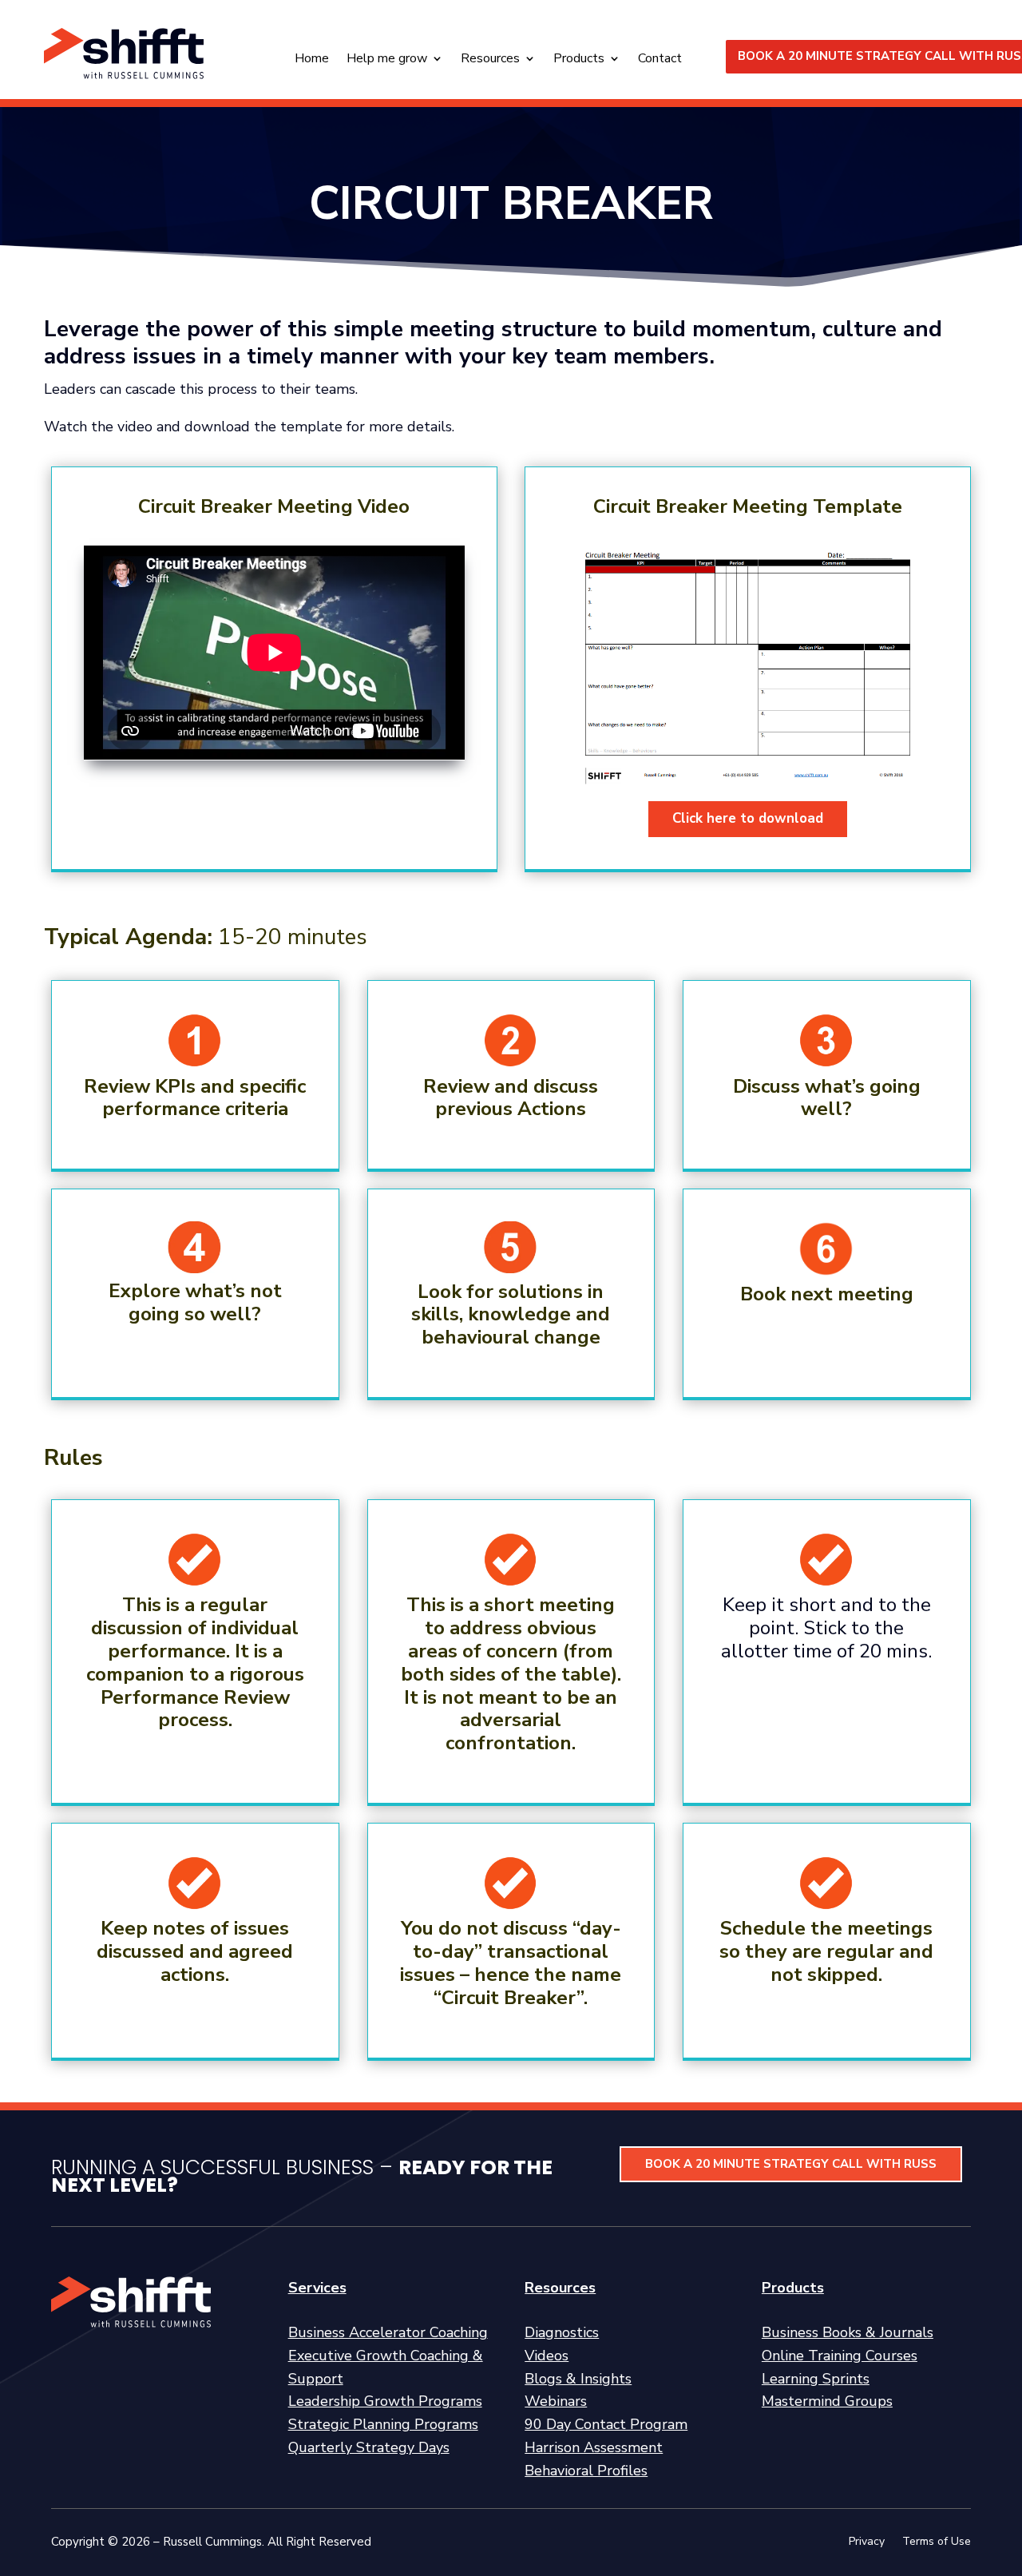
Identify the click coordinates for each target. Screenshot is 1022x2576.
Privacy (867, 2542)
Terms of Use (937, 2542)
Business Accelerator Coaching (388, 2332)
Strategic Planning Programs (383, 2424)
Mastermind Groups (827, 2401)
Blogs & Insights (578, 2379)
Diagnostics (562, 2332)
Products (579, 60)
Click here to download (748, 818)
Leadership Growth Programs (385, 2401)
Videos (547, 2356)
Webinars (556, 2401)
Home (312, 60)
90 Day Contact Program (606, 2424)
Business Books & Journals (848, 2332)
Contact (660, 60)
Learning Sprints (816, 2379)
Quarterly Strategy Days (369, 2447)
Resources (490, 60)
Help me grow (387, 60)
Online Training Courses (840, 2356)
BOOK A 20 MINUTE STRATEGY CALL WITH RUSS (791, 2164)
